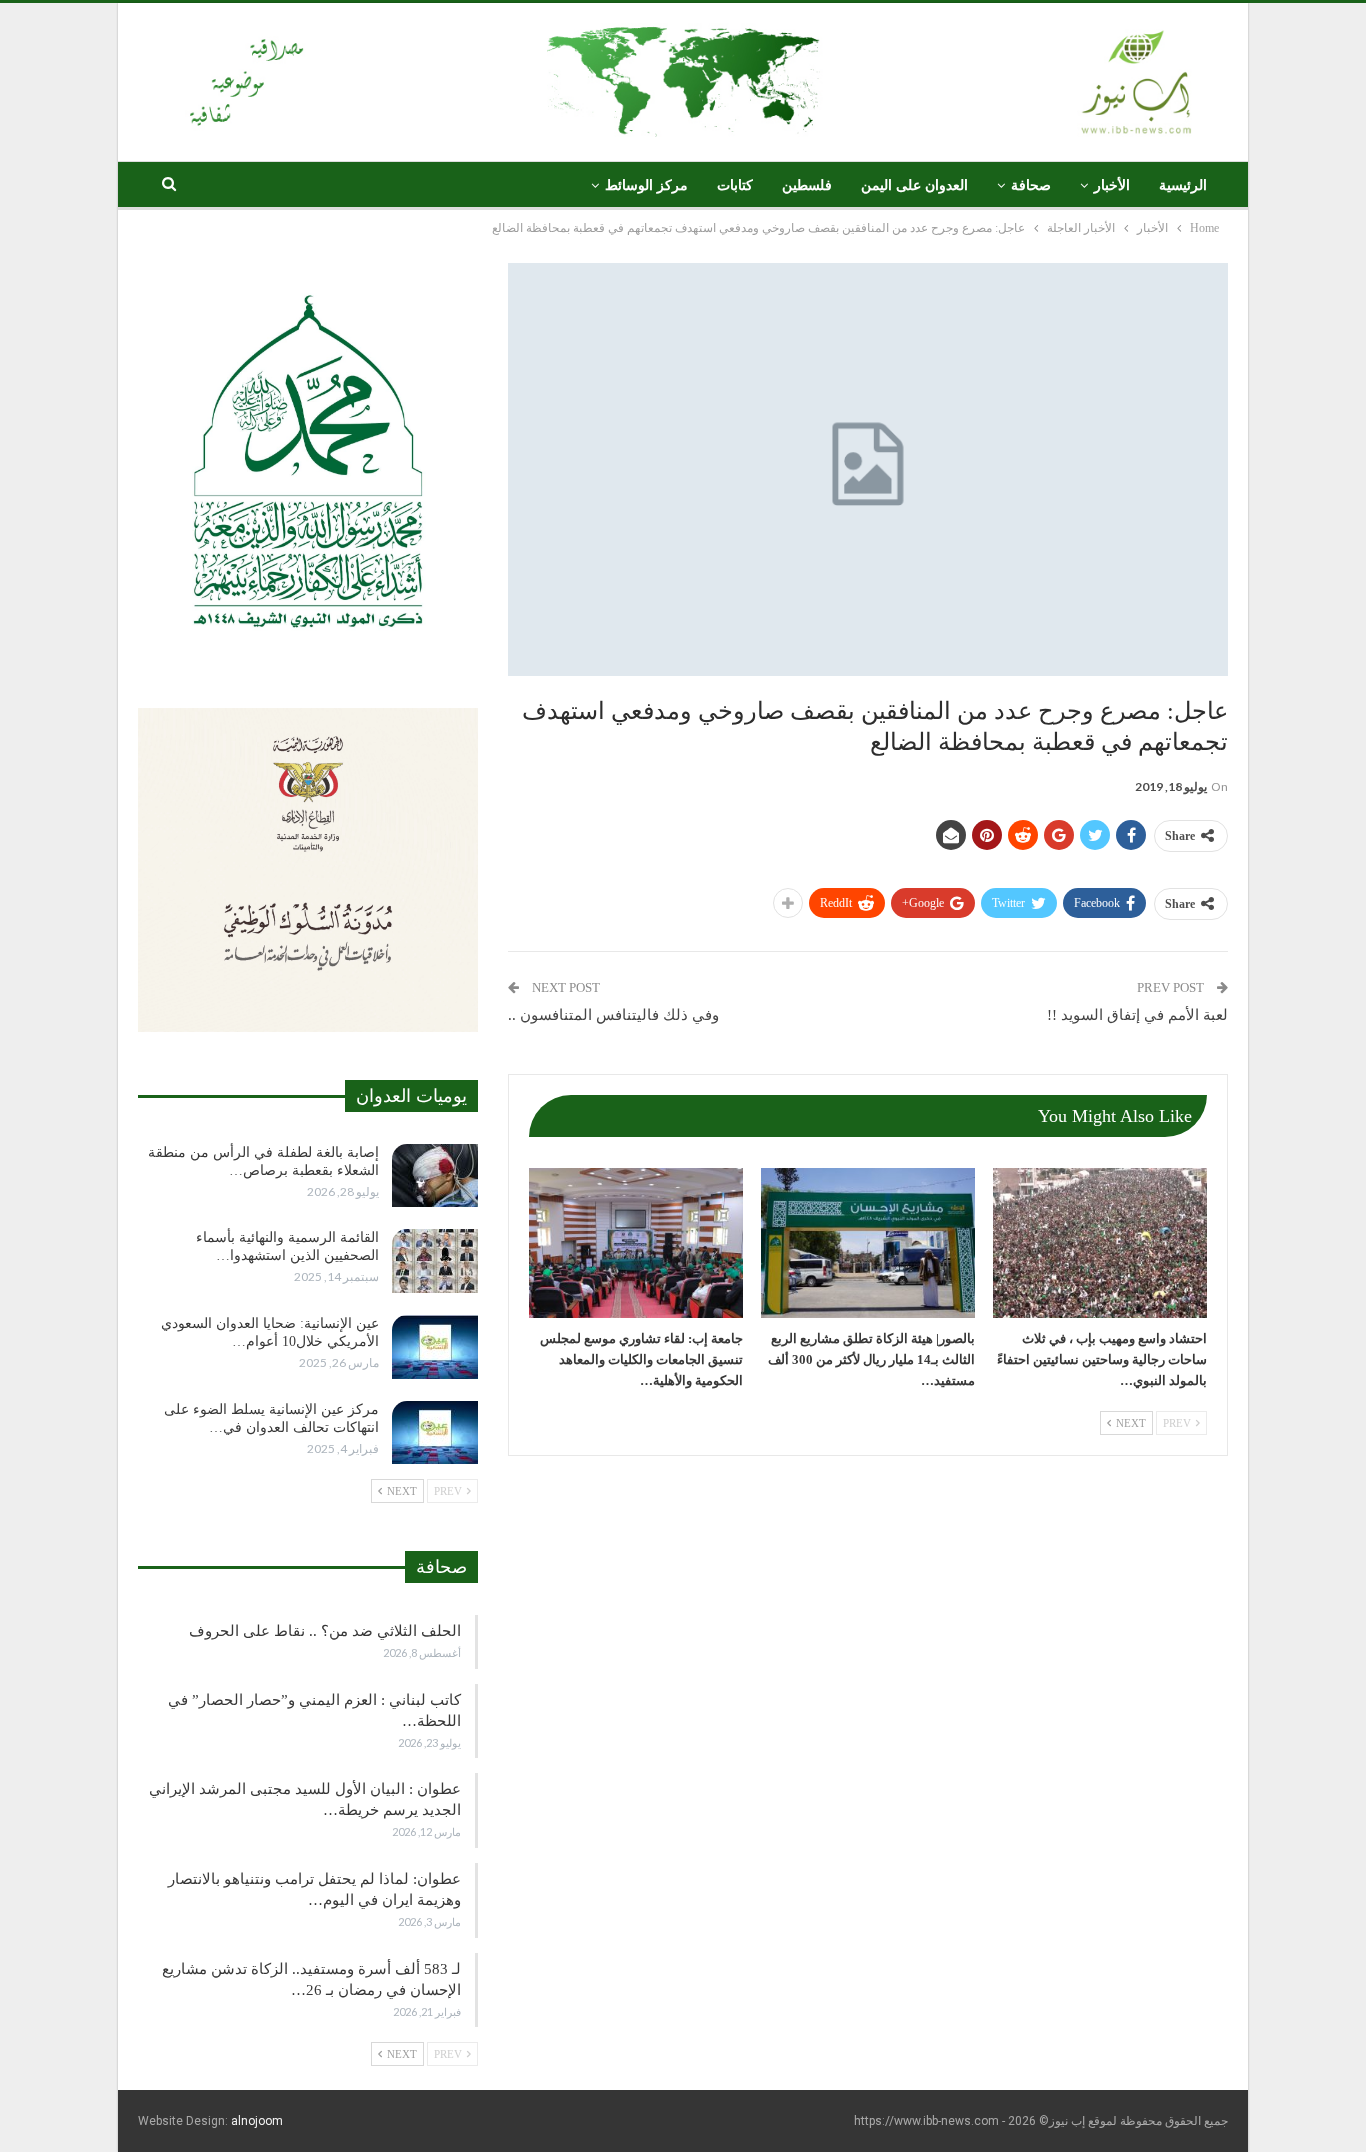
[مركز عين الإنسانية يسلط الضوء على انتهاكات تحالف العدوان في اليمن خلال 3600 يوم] (435, 1433)
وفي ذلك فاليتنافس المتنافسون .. (613, 1015)
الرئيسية (1183, 185)
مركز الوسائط (646, 185)
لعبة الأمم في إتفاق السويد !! (1137, 1015)
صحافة (1031, 185)
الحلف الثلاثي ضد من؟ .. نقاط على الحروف (325, 1631)
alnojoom (257, 2121)
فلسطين (807, 185)
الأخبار (1112, 185)
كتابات (735, 185)
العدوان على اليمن (914, 185)
